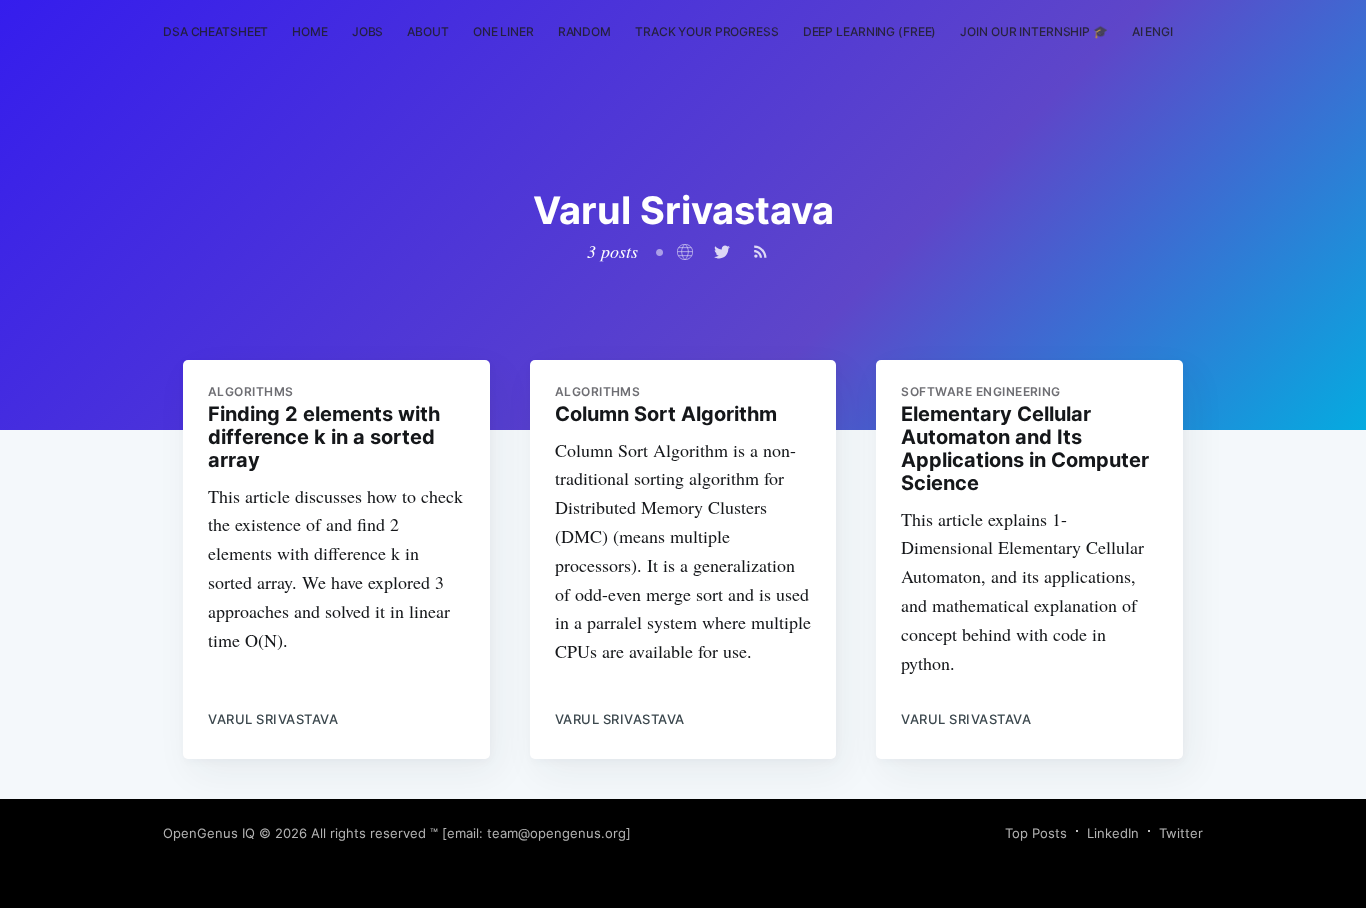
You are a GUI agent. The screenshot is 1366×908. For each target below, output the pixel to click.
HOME (310, 31)
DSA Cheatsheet (215, 31)
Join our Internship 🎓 (1033, 31)
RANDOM (584, 31)
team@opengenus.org (556, 833)
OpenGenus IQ (209, 833)
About (427, 31)
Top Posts (1036, 833)
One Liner (503, 31)
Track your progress (707, 31)
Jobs (368, 31)
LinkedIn (1113, 833)
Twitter (1181, 833)
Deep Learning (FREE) (870, 31)
